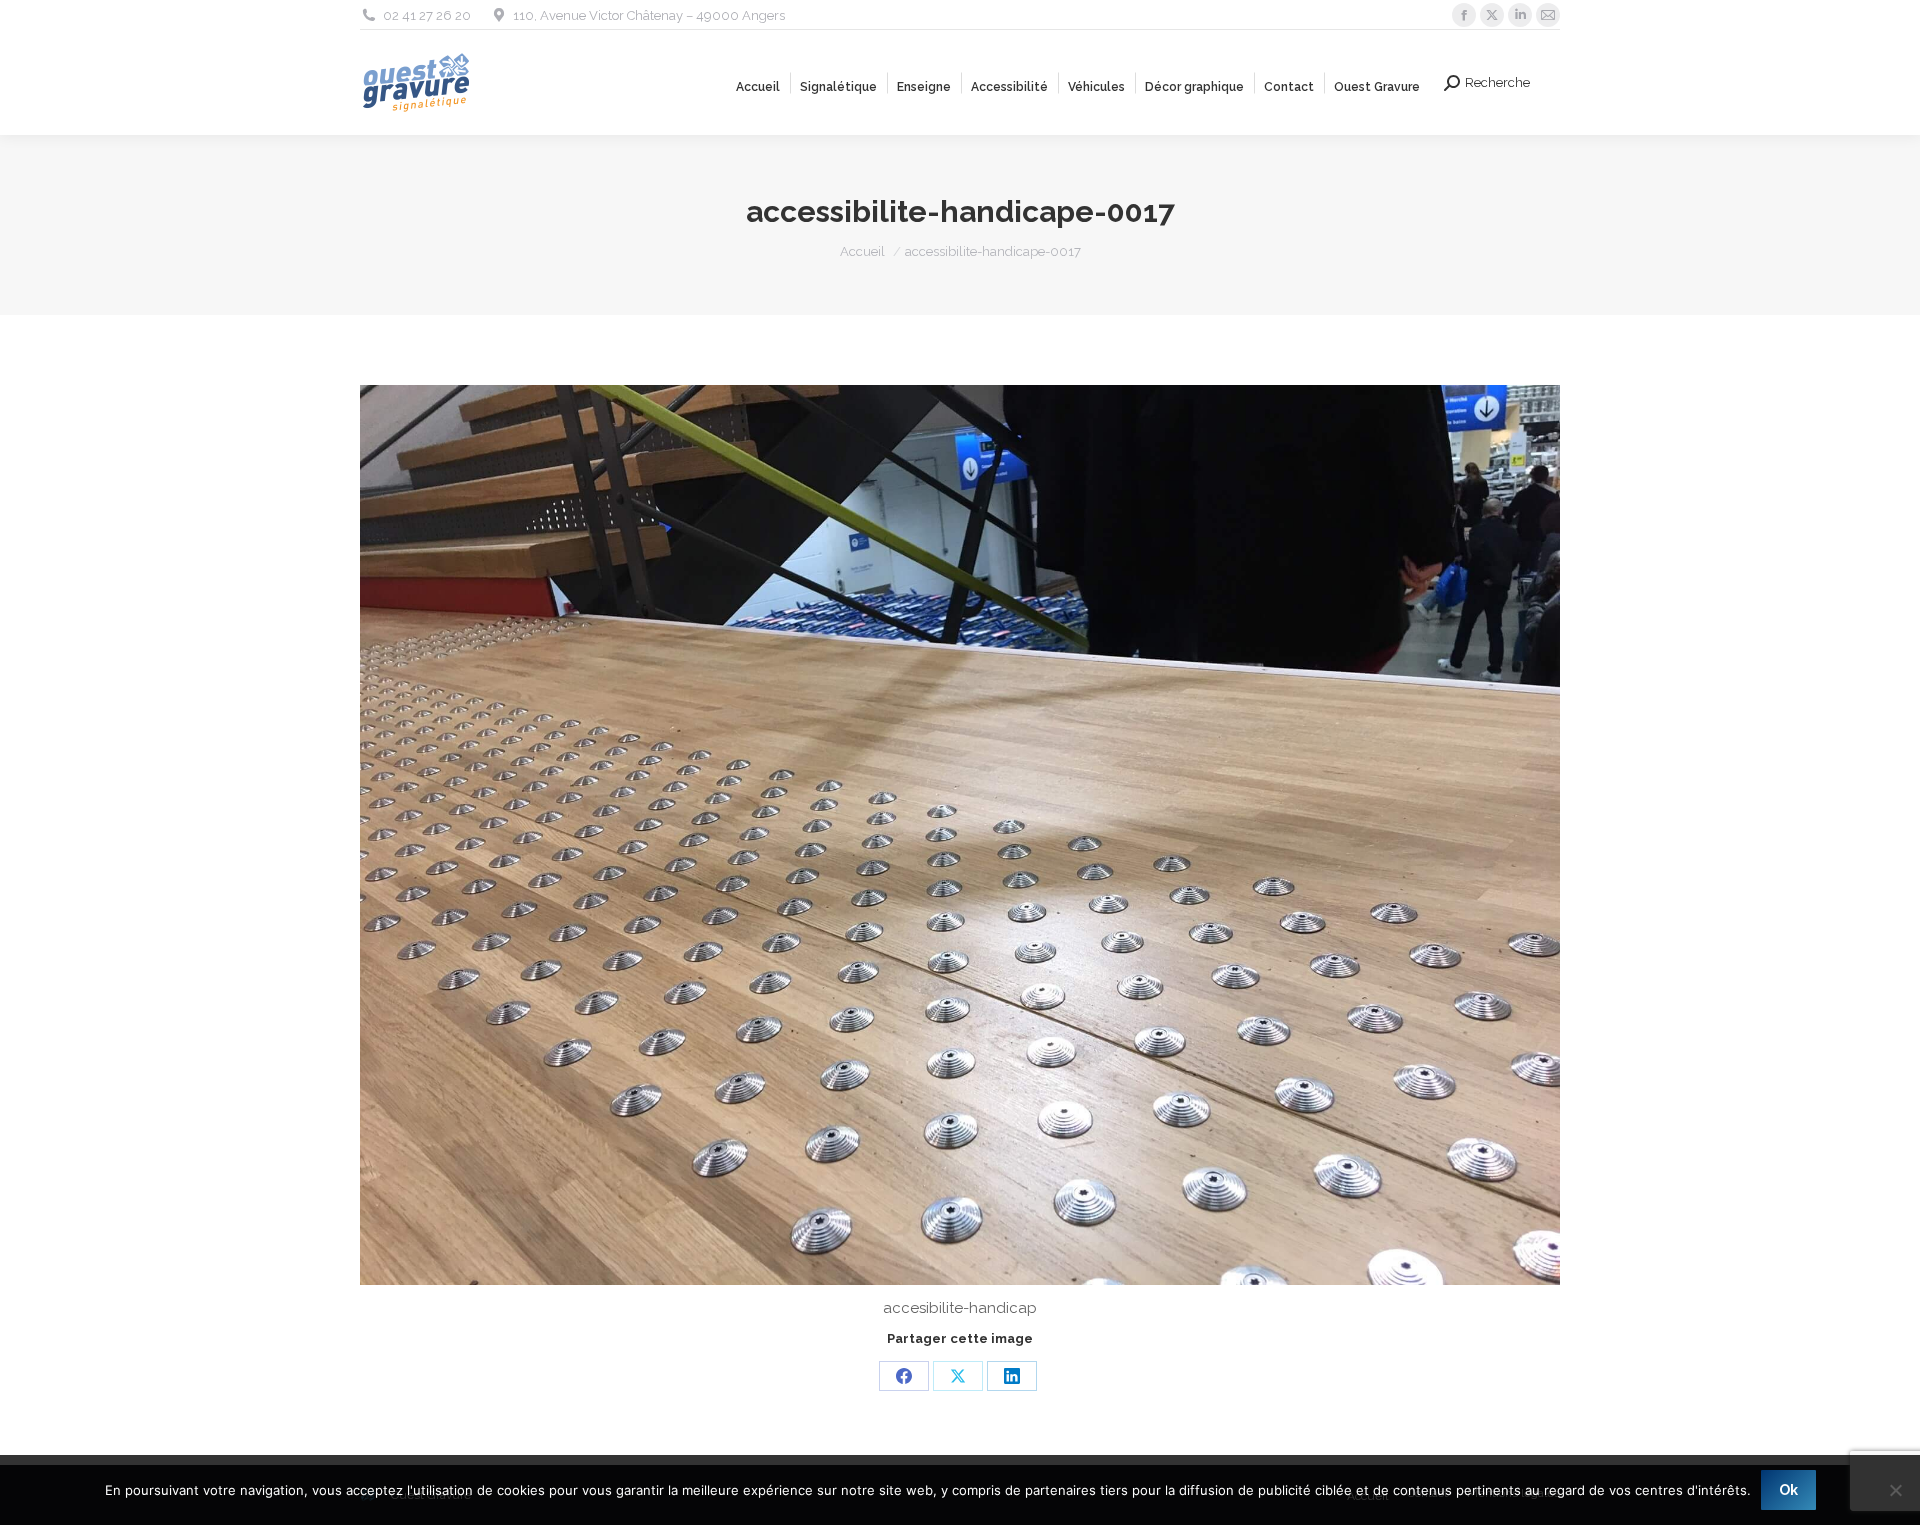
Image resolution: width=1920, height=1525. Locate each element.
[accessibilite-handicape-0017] (960, 835)
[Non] (1895, 1490)
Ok (1788, 1490)
